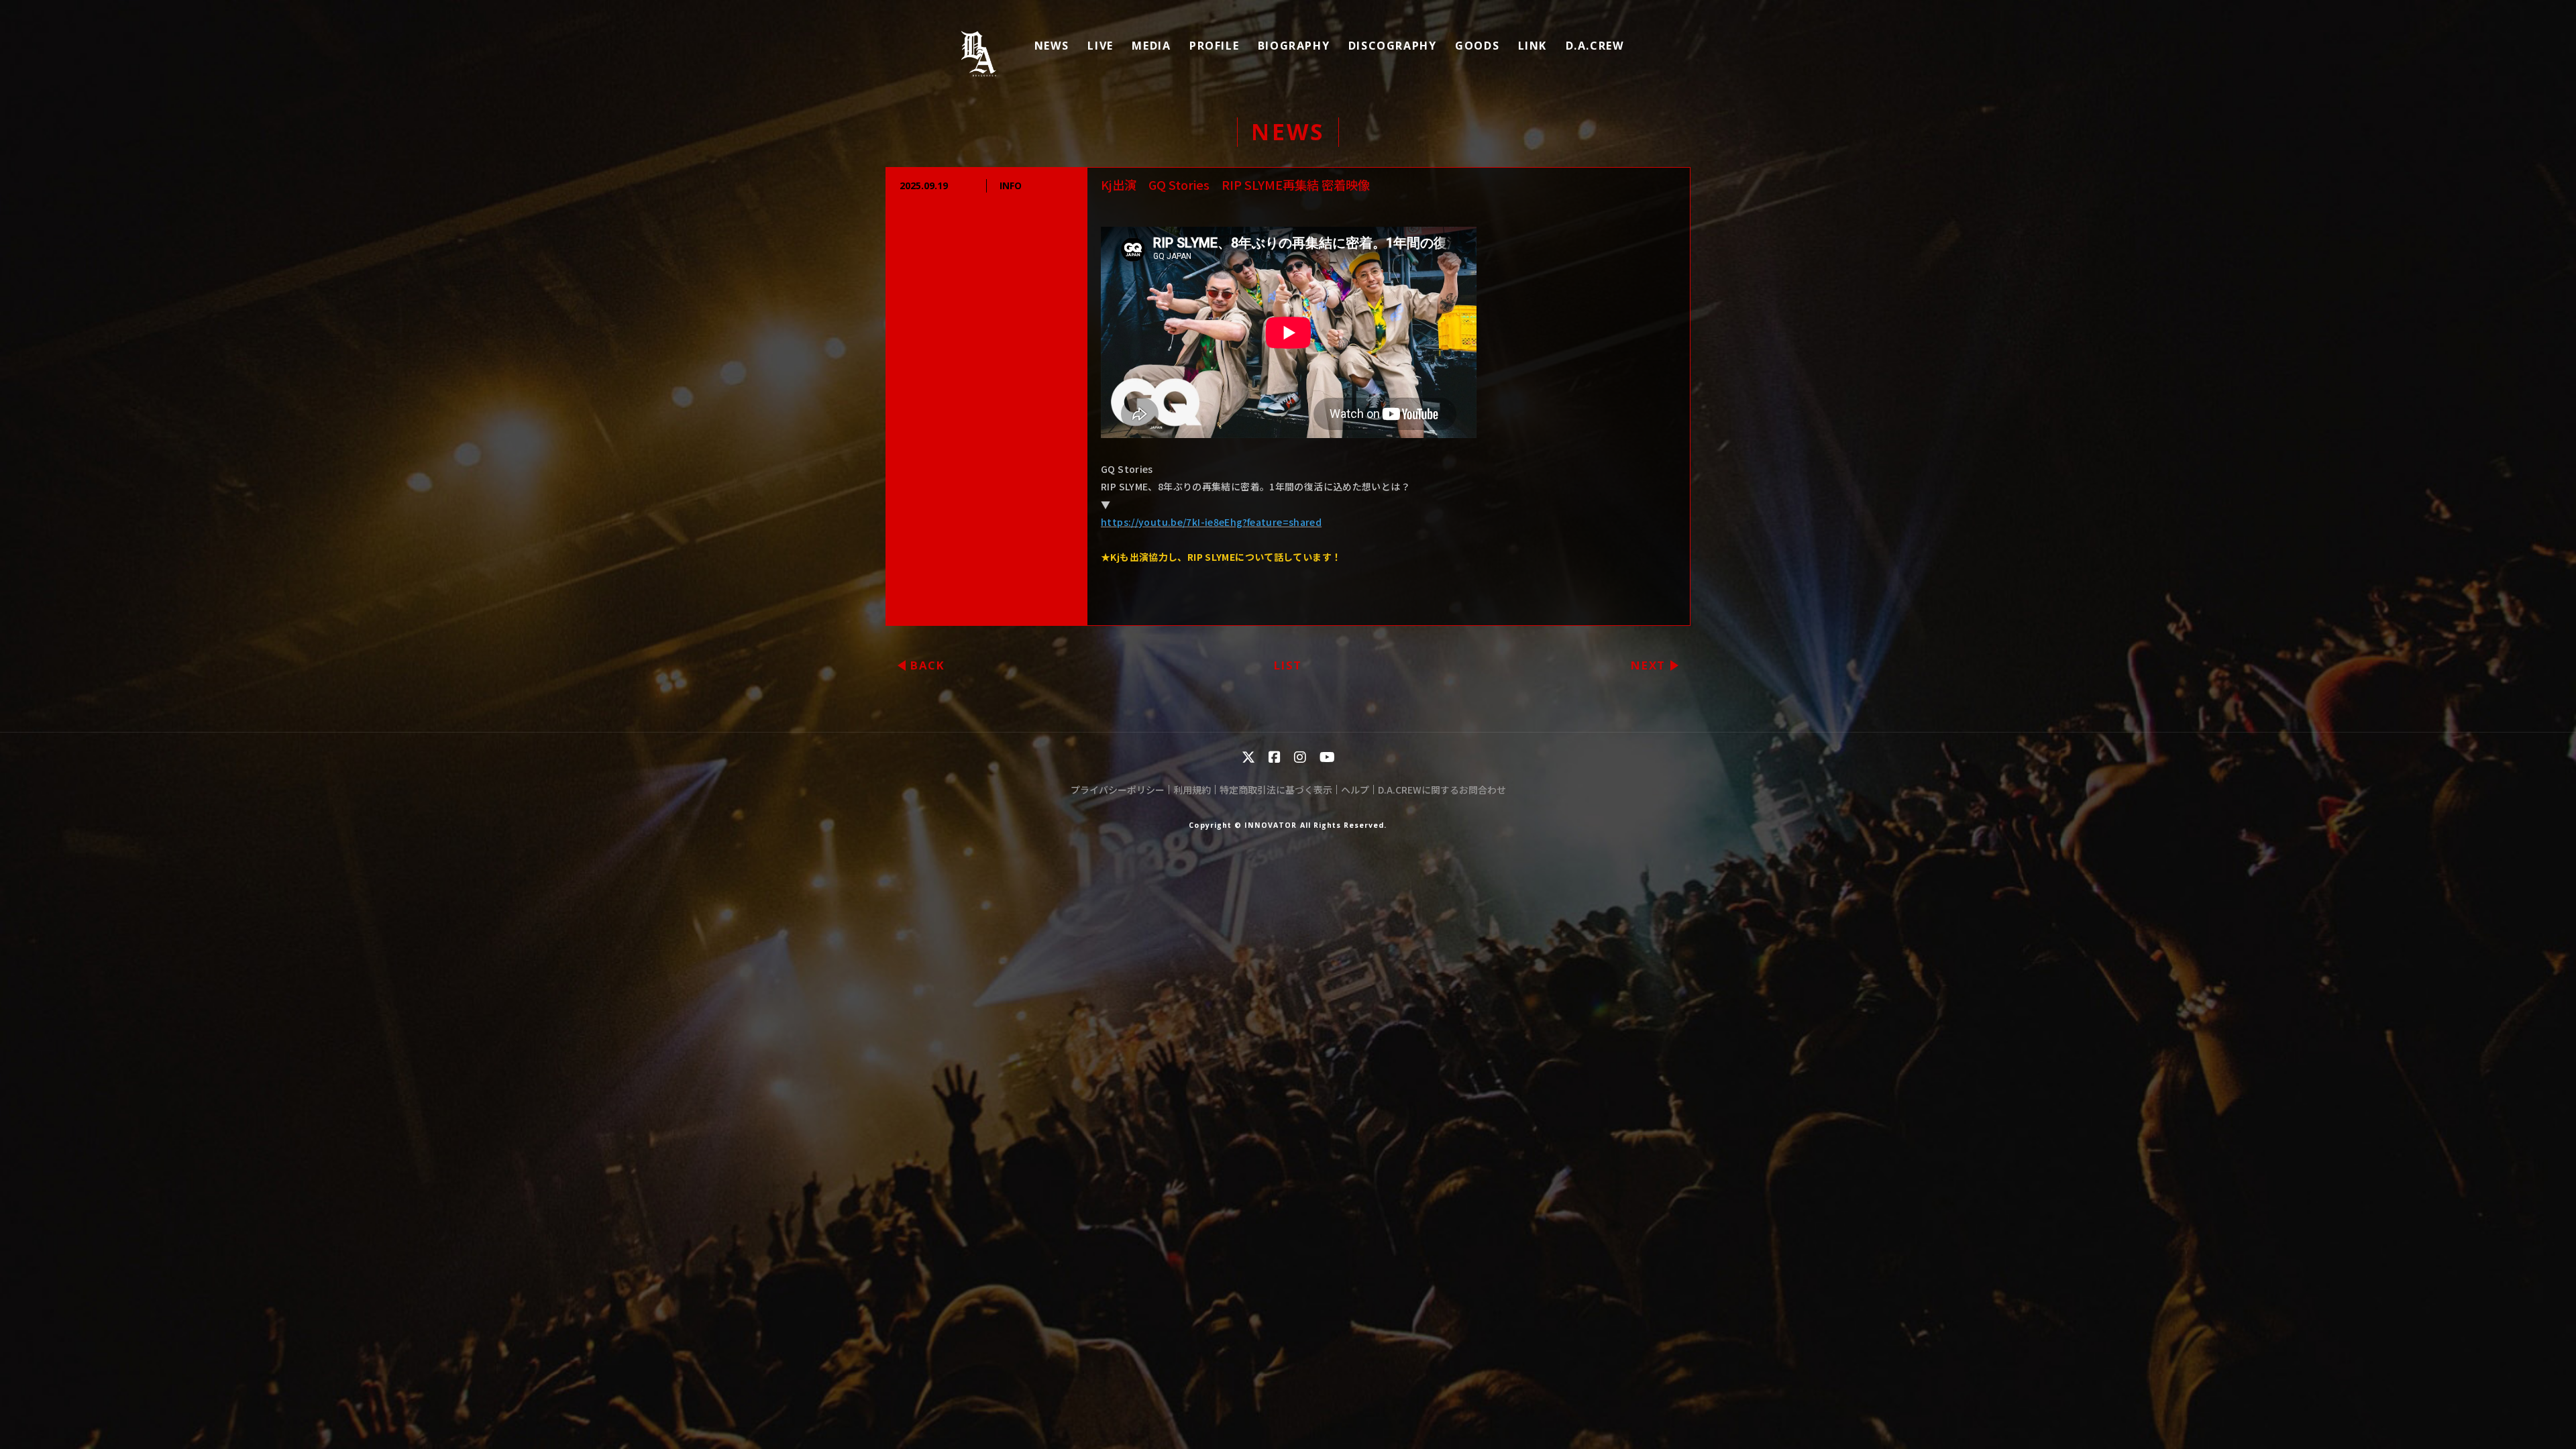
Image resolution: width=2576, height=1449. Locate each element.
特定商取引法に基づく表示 (1276, 790)
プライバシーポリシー (1118, 790)
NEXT (1648, 665)
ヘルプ (1355, 790)
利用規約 (1192, 790)
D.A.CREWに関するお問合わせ (1442, 790)
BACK (928, 665)
